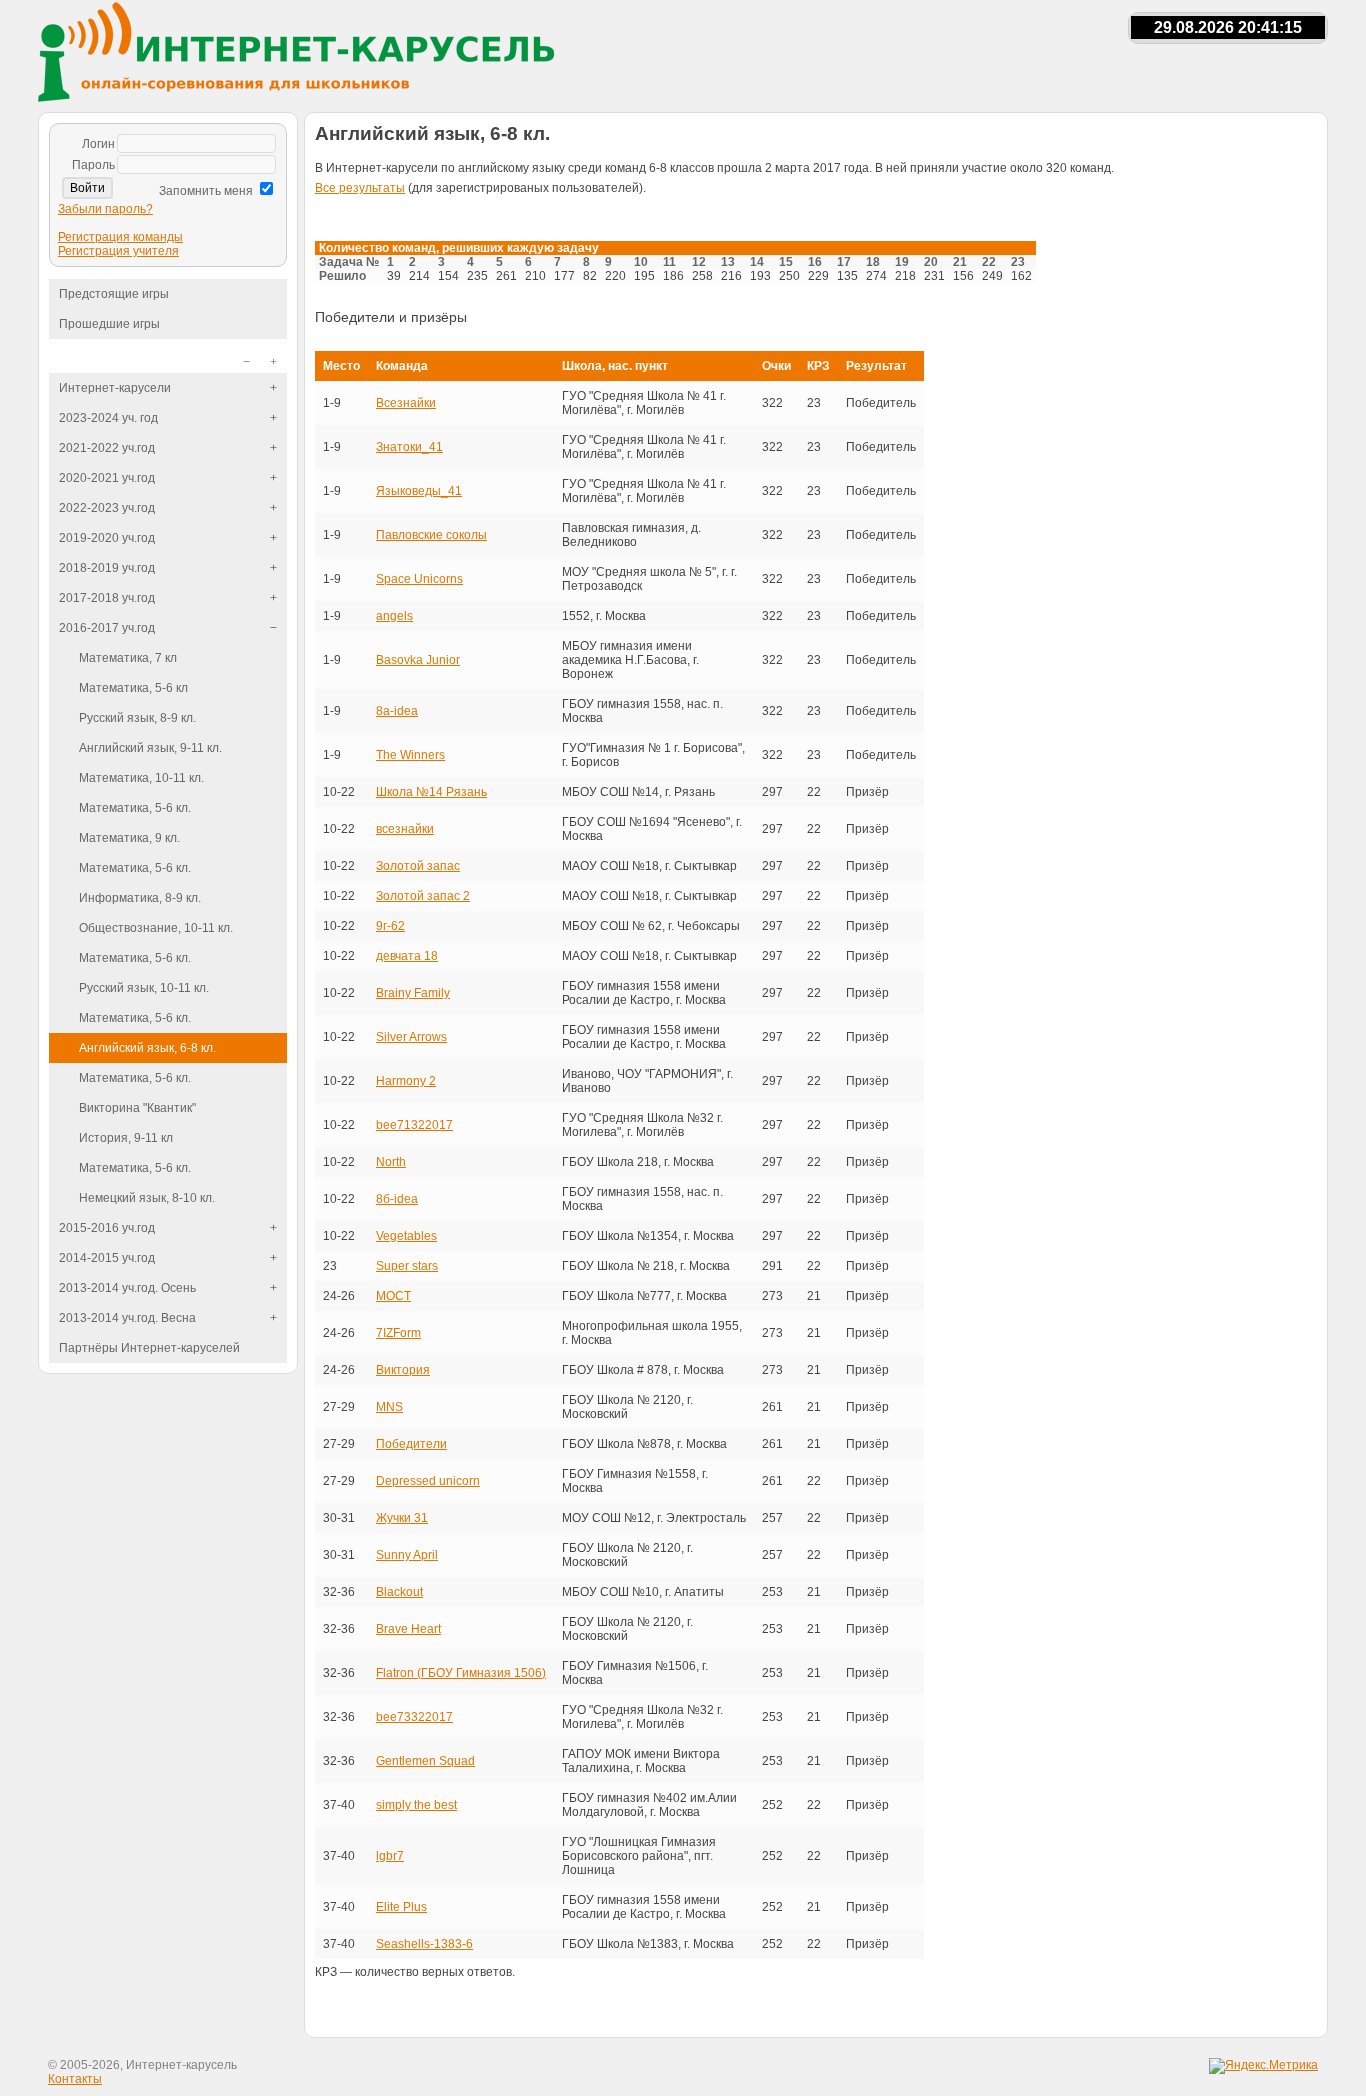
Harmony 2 (406, 1081)
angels (394, 616)
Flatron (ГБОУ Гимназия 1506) (461, 1673)
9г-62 (390, 926)
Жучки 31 (402, 1518)
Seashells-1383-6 (424, 1944)
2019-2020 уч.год (107, 538)
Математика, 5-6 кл (133, 688)
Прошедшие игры (109, 324)
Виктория (403, 1370)
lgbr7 (390, 1856)
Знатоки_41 (409, 447)
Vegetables (406, 1236)
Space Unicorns (419, 579)
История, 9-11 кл (126, 1138)
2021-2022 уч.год (107, 448)
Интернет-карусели (115, 388)
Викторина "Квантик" (137, 1108)
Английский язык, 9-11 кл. (150, 748)
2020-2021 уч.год (107, 478)
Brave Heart (408, 1629)
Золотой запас (418, 866)
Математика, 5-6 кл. (135, 808)
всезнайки (405, 829)
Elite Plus (401, 1907)
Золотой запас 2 (423, 896)
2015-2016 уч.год (107, 1228)
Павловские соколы (431, 535)
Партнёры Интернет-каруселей (149, 1348)
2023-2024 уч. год (108, 418)
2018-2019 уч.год (107, 568)
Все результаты (360, 188)
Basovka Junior (418, 660)
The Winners (410, 755)
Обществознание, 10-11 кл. (156, 928)
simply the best (416, 1805)
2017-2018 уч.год (107, 598)
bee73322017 (414, 1717)
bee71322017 (414, 1125)
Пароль (93, 165)
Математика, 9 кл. (129, 838)
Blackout (399, 1592)
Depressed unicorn (428, 1481)
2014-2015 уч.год (107, 1258)
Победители (411, 1444)
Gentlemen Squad (425, 1761)
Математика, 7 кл (128, 658)
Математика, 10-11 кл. (141, 778)
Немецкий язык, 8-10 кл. (147, 1198)
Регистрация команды (120, 237)
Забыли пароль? (105, 209)
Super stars (407, 1266)
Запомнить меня (206, 191)
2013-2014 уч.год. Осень (127, 1288)
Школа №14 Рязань (431, 792)
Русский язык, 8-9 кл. (137, 718)
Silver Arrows (411, 1037)
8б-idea (397, 1199)
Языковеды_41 (419, 491)
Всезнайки (406, 403)
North (391, 1162)
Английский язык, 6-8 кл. (147, 1048)
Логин (98, 144)
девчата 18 (407, 956)
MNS (389, 1407)
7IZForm (398, 1333)
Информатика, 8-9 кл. (140, 898)
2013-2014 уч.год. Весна (127, 1318)
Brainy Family (413, 993)
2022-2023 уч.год (107, 508)
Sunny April (407, 1555)
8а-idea (397, 711)
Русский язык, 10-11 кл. (144, 988)
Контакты (75, 2079)
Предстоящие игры (114, 294)
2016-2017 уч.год (107, 628)
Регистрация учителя (118, 251)
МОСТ (393, 1296)
